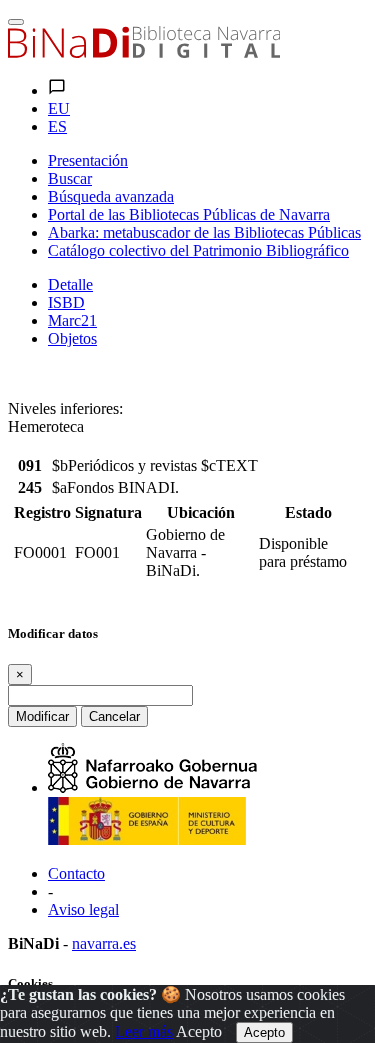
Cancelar (114, 716)
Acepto (199, 1031)
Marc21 (72, 320)
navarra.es (104, 943)
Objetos (72, 338)
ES (57, 126)
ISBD (66, 302)
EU (59, 108)
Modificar (42, 716)
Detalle (70, 284)
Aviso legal (83, 909)
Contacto (76, 873)
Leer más (144, 1031)
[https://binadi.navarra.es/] (144, 52)
